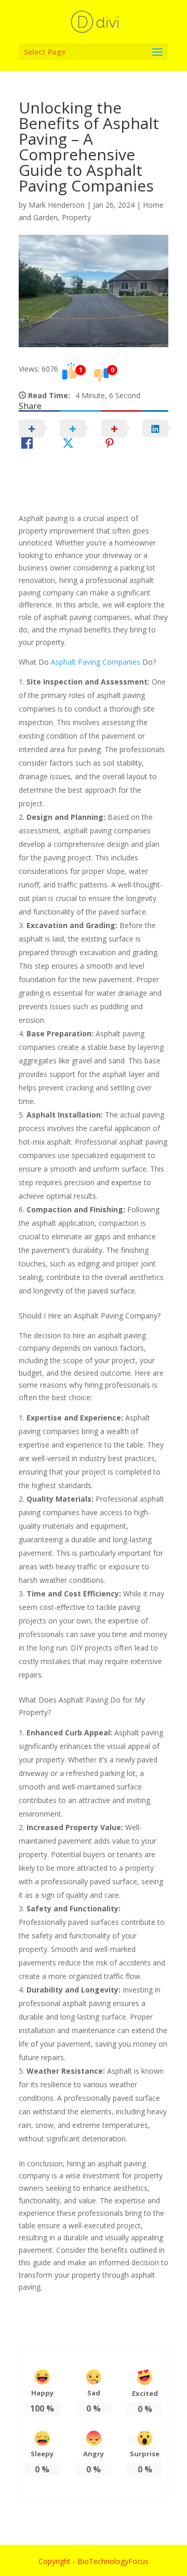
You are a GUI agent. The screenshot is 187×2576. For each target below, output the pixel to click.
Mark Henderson (57, 205)
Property (76, 217)
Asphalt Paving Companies (96, 662)
